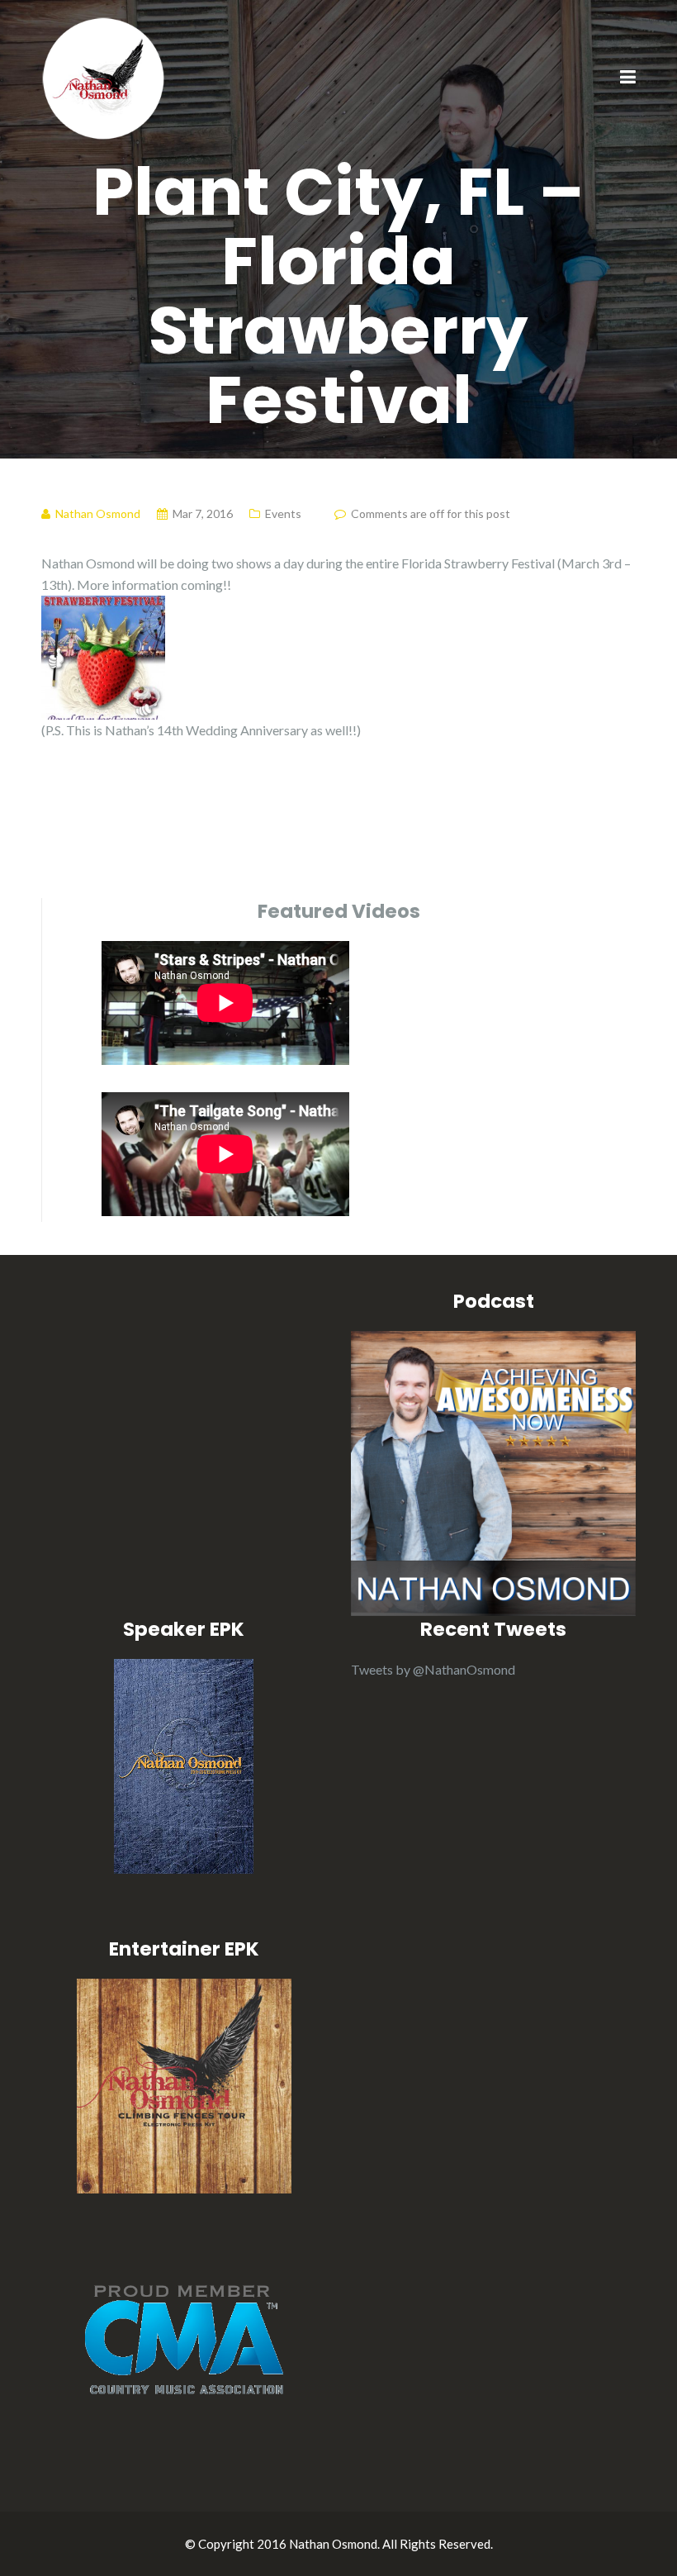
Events (283, 513)
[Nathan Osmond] (103, 76)
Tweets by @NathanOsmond (433, 1669)
